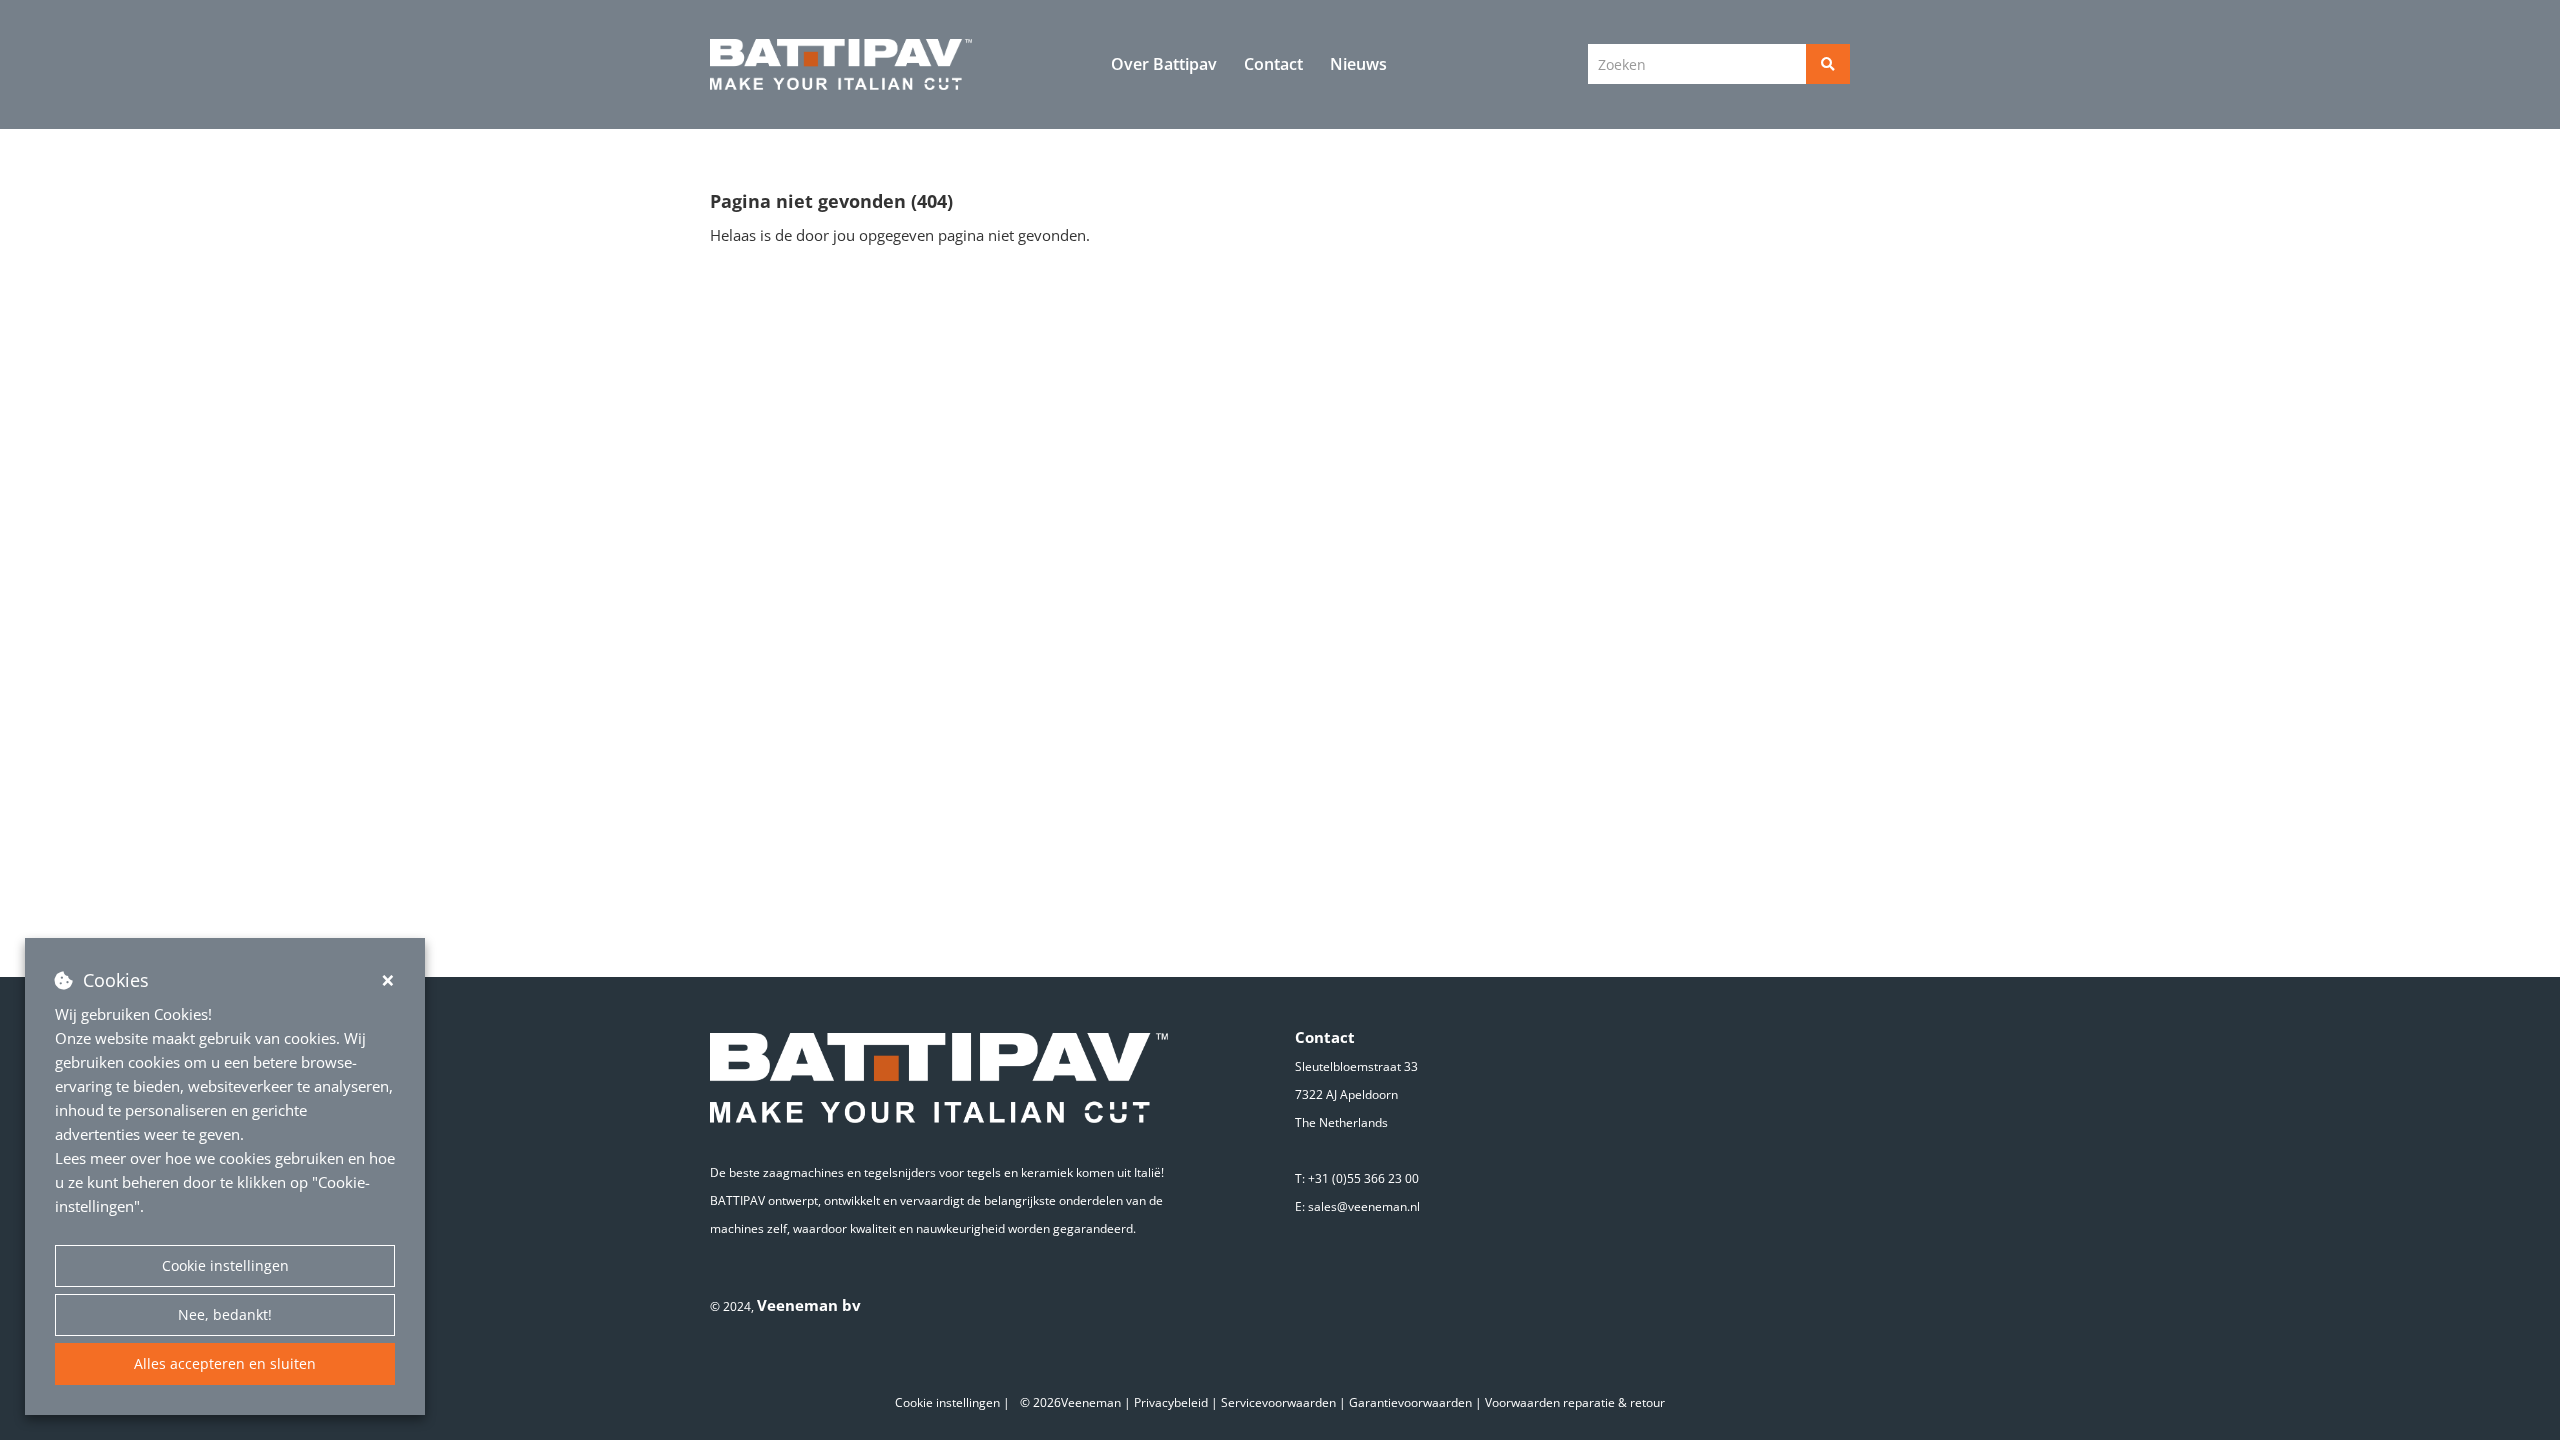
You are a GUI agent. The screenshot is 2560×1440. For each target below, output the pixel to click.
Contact (1273, 64)
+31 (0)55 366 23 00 (1363, 1178)
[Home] (841, 65)
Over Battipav (1164, 64)
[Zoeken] (1828, 64)
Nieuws (1358, 64)
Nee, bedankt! (225, 1314)
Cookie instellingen (225, 1265)
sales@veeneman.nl (1364, 1206)
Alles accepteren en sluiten (225, 1363)
